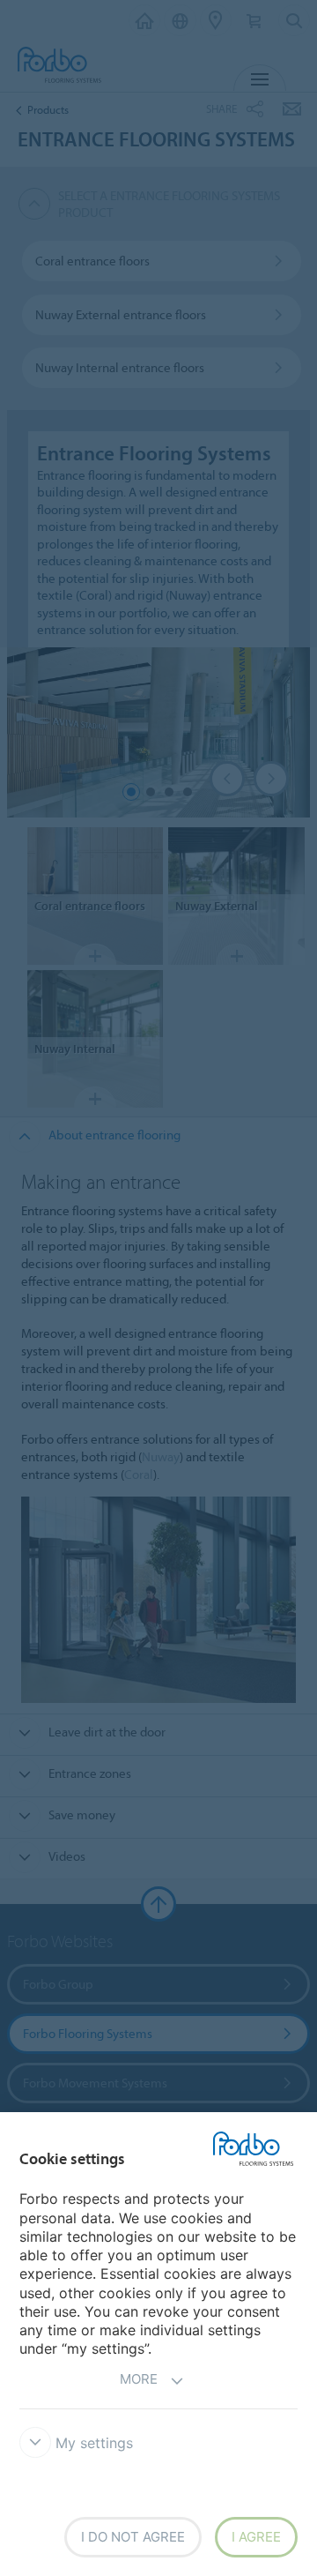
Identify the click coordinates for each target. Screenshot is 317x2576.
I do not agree (133, 2537)
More (139, 2379)
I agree (256, 2537)
